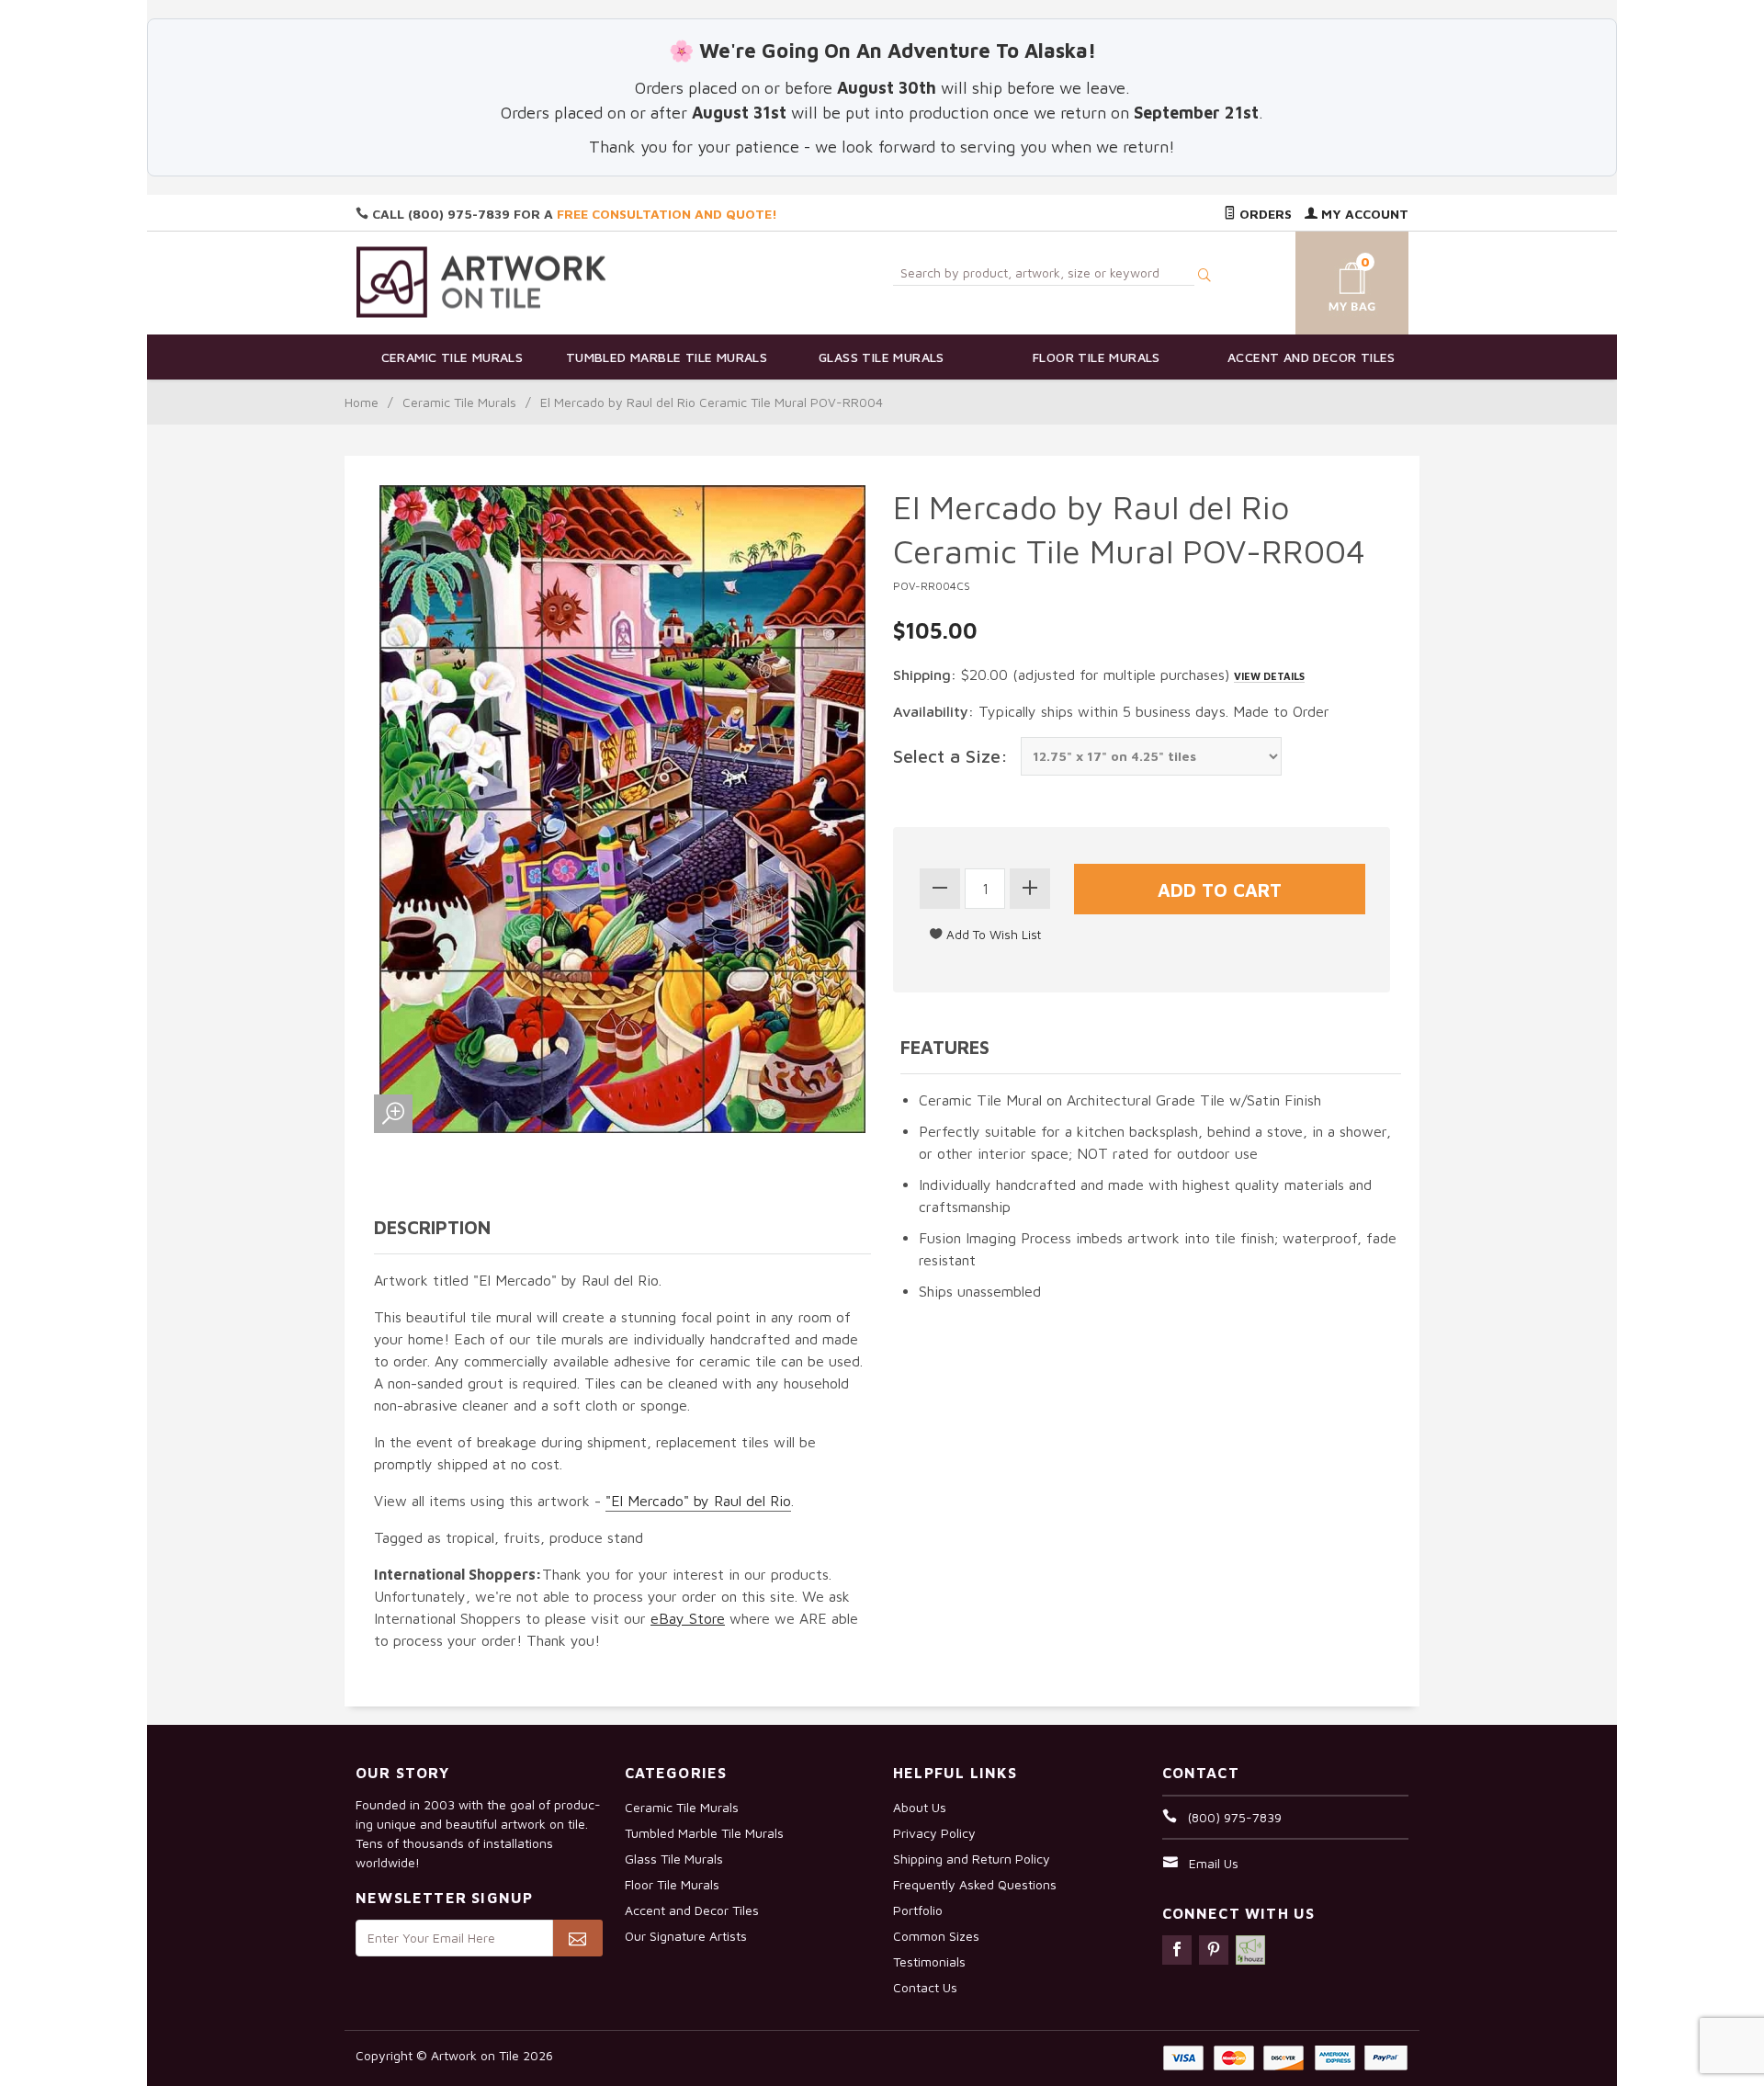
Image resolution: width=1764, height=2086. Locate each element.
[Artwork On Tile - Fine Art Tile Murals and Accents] (481, 282)
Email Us (1214, 1863)
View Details (1269, 676)
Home (362, 402)
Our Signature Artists (686, 1936)
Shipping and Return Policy (972, 1859)
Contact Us (925, 1987)
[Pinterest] (1214, 1950)
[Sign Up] (577, 1938)
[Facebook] (1177, 1950)
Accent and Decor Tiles (1312, 357)
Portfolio (918, 1910)
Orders (1264, 214)
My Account (1363, 214)
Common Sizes (936, 1936)
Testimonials (929, 1961)
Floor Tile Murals (1097, 357)
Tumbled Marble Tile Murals (667, 357)
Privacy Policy (934, 1833)
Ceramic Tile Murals (452, 357)
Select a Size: (950, 756)
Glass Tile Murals (882, 357)
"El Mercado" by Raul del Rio (698, 1501)
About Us (920, 1807)
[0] (1330, 280)
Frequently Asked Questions (975, 1884)
